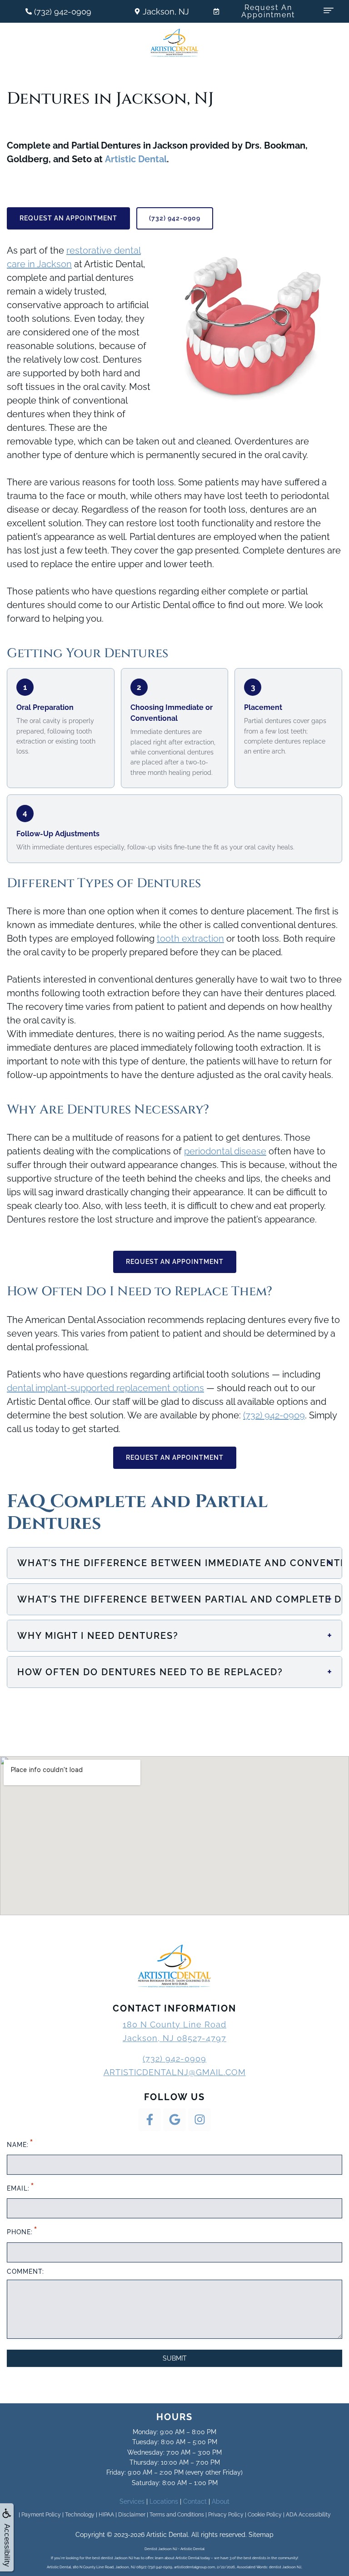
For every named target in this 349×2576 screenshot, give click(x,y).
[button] (329, 10)
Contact (195, 2501)
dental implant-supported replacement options (105, 1388)
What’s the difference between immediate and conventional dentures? (179, 1563)
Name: (20, 2143)
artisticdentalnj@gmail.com (175, 2072)
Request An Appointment (68, 218)
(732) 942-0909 (175, 218)
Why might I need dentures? (175, 1635)
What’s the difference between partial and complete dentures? (179, 1599)
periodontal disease (225, 1151)
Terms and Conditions (177, 2515)
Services (132, 2501)
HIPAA (106, 2515)
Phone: (22, 2230)
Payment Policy (41, 2515)
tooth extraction (190, 939)
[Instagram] (199, 2120)
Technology (80, 2515)
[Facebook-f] (150, 2120)
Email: (20, 2187)
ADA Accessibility (308, 2515)
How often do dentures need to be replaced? (175, 1672)
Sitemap (261, 2535)
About (221, 2501)
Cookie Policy (265, 2515)
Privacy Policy (226, 2515)
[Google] (174, 2120)
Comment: (25, 2271)
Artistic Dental (136, 159)
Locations (164, 2501)
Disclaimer (132, 2515)
